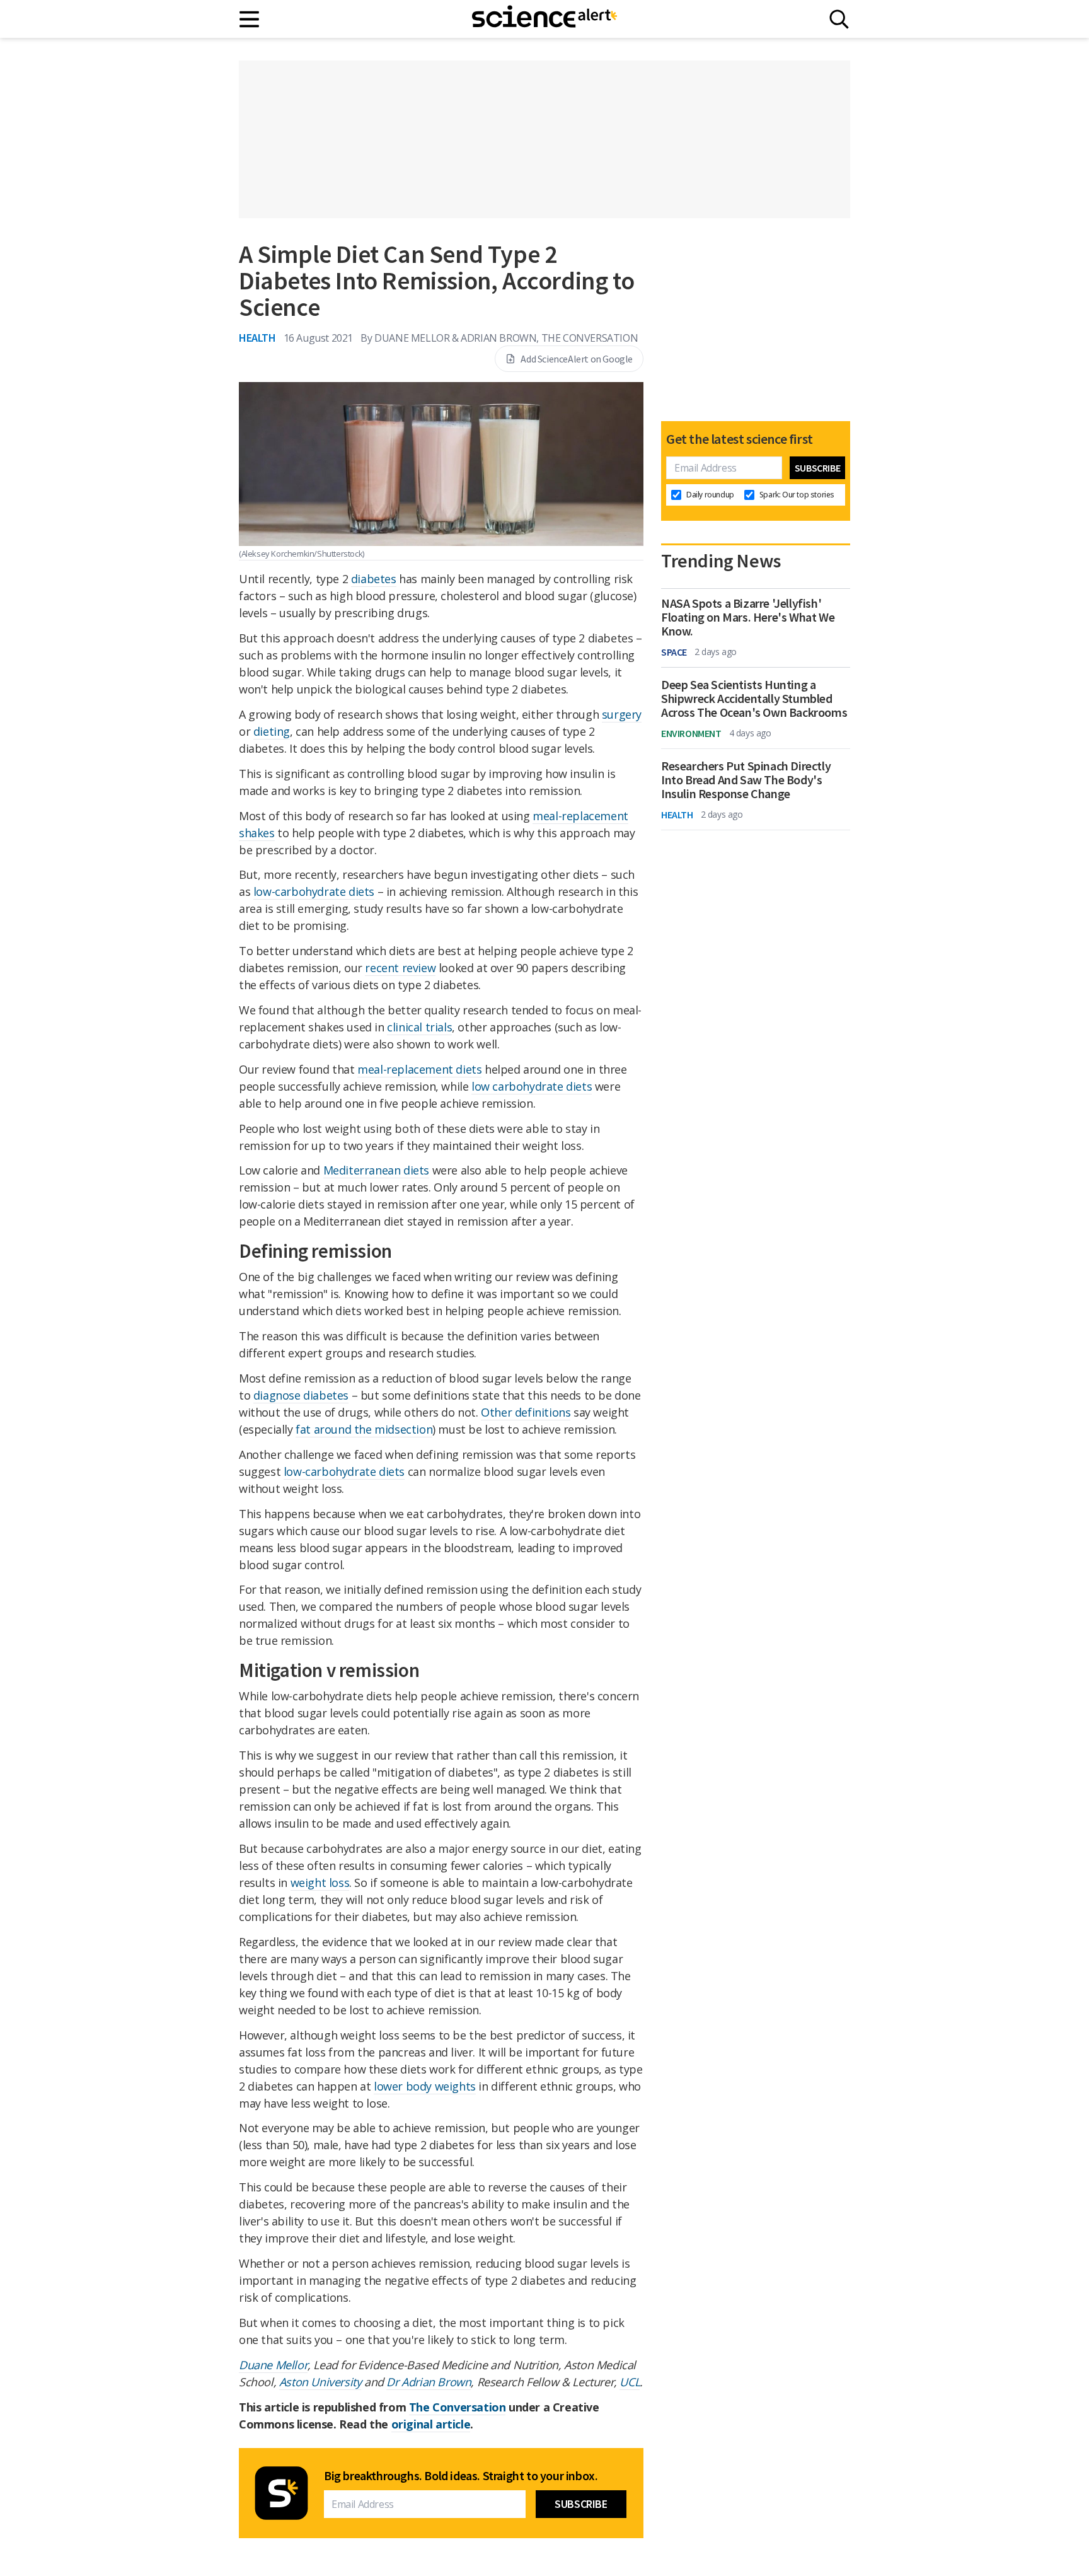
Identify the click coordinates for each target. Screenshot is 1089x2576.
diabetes (374, 579)
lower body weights (425, 2086)
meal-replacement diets (419, 1069)
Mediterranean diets (376, 1170)
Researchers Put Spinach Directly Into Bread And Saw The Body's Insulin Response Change (746, 780)
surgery (622, 714)
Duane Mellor (273, 2365)
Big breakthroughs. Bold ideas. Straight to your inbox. (461, 2476)
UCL (630, 2382)
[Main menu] (250, 19)
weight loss (320, 1883)
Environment (691, 733)
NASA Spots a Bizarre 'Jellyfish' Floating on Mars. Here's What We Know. (748, 617)
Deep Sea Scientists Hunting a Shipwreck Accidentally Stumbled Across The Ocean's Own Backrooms (754, 699)
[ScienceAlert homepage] (544, 19)
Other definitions (526, 1412)
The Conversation (458, 2407)
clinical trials (419, 1027)
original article (431, 2424)
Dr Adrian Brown (429, 2382)
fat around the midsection (364, 1429)
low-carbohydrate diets (314, 891)
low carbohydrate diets (532, 1086)
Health (257, 338)
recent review (400, 968)
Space (674, 652)
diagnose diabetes (301, 1395)
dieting (272, 731)
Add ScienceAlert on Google (577, 359)
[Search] (839, 19)
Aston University (320, 2382)
